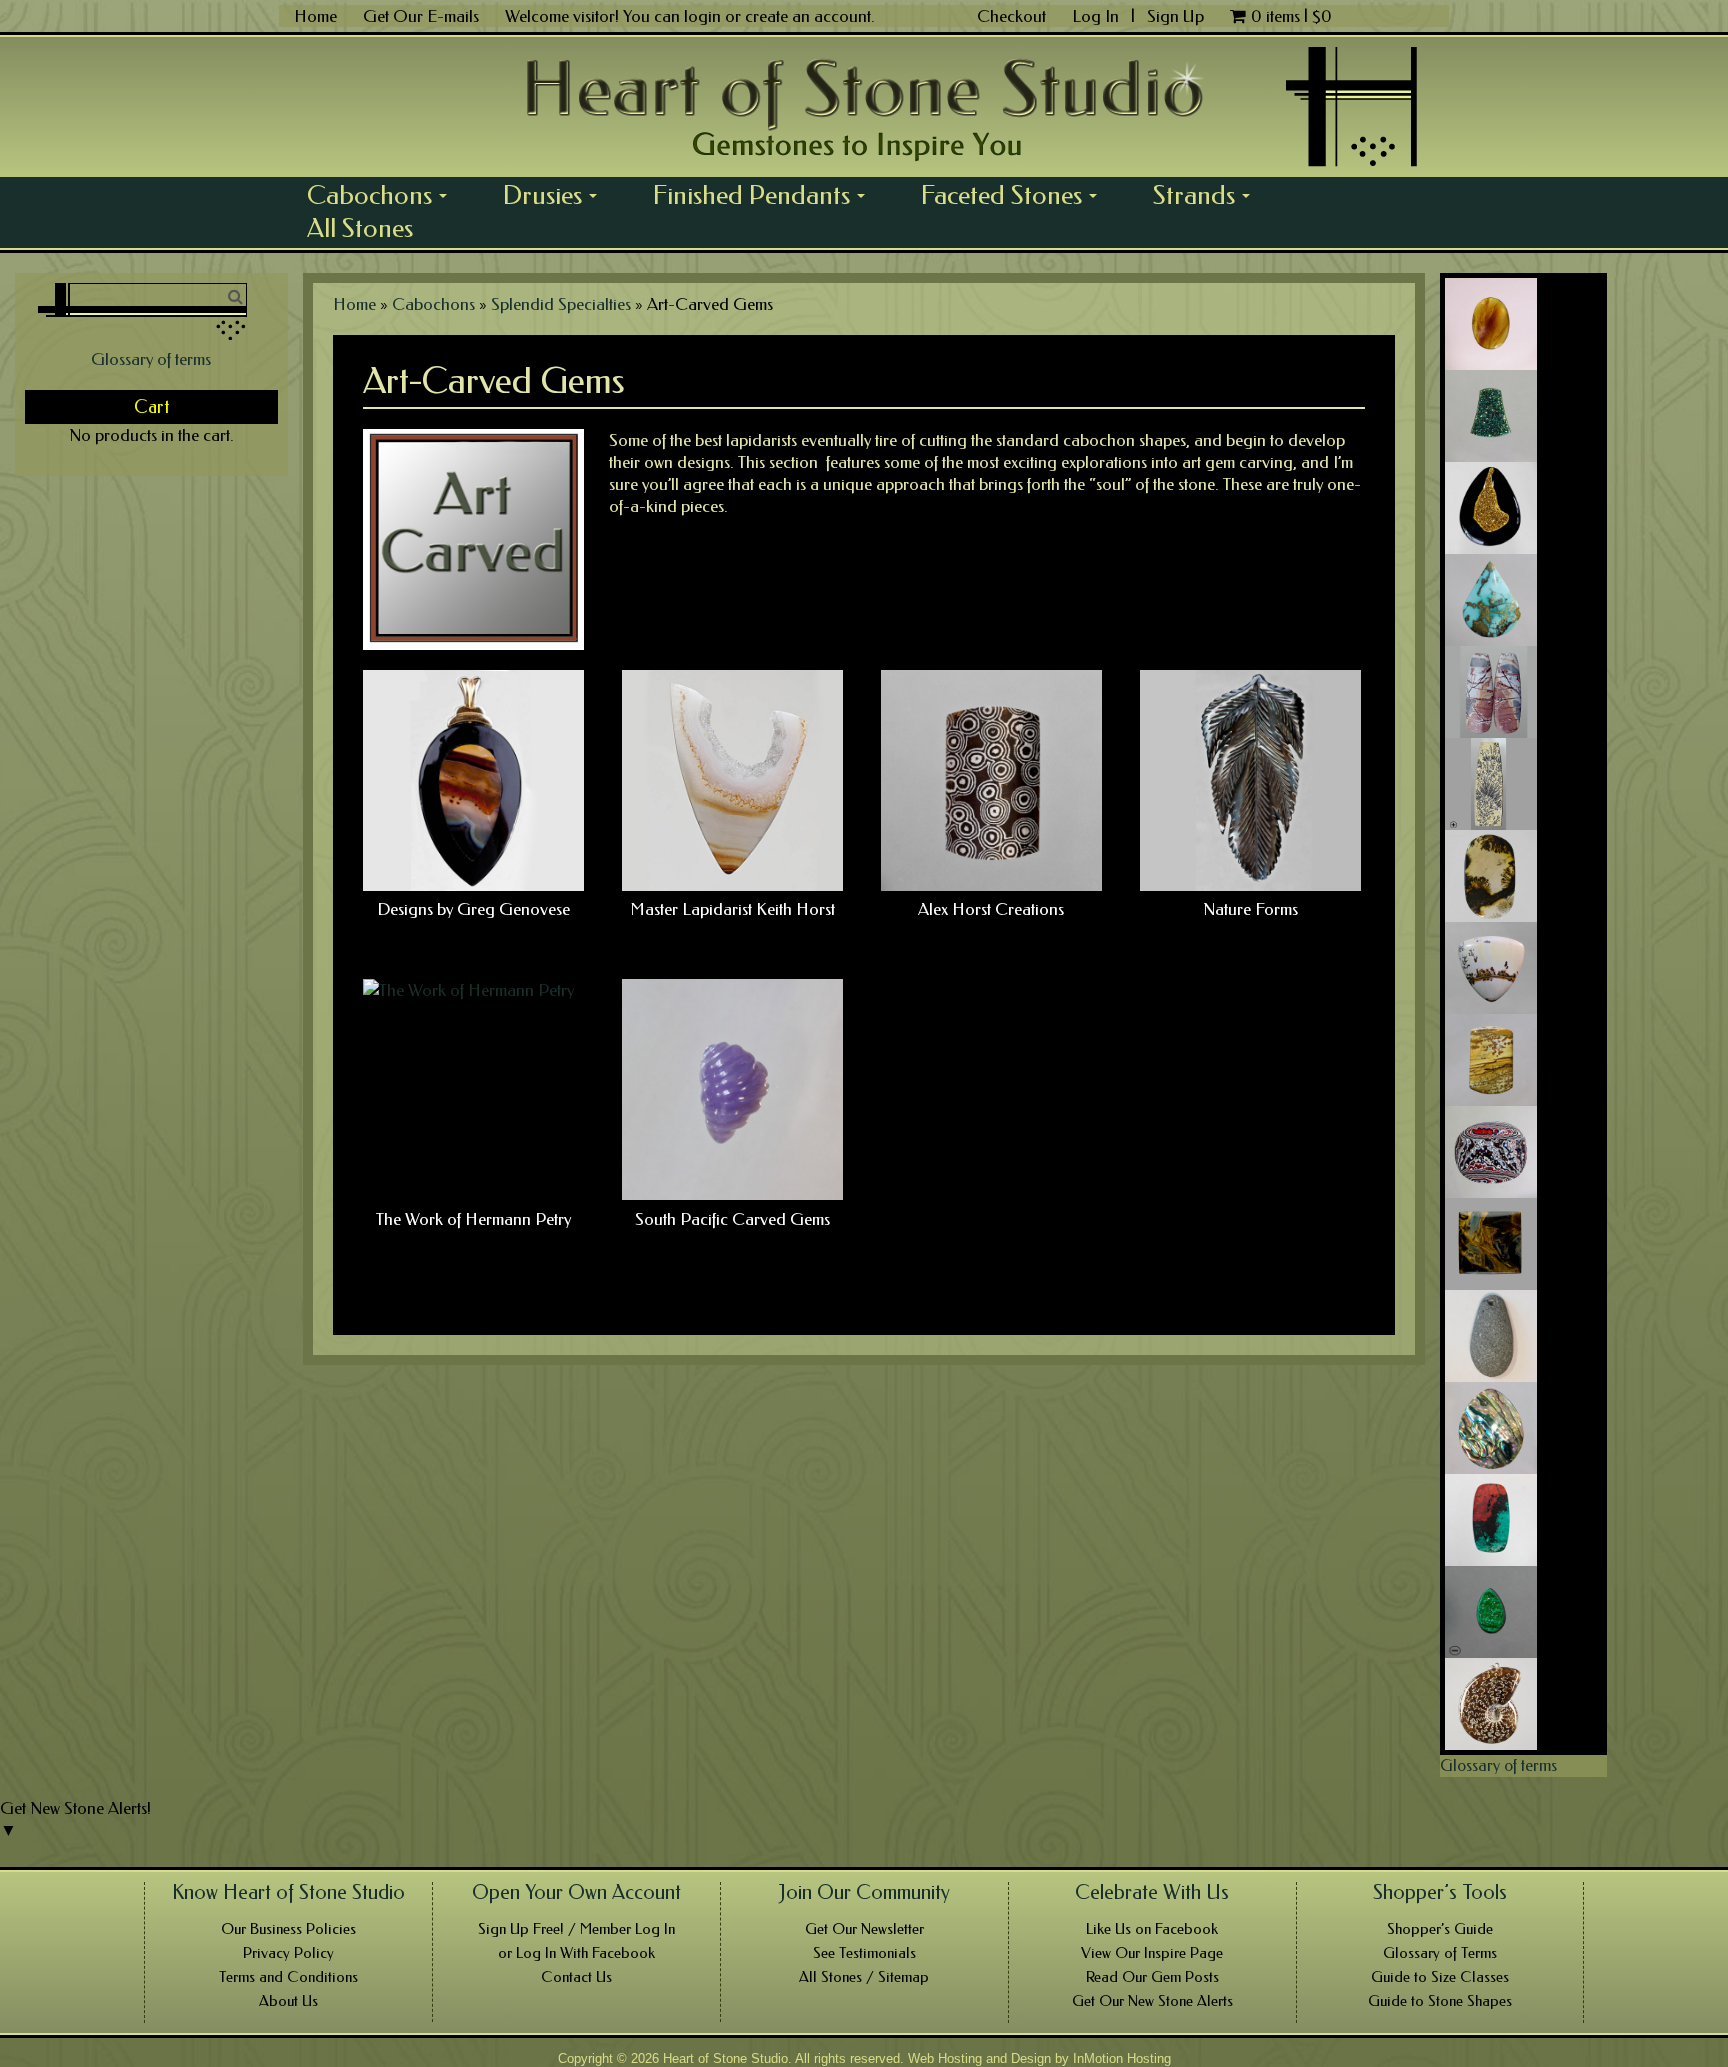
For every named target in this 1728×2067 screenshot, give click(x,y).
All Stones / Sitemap (864, 1977)
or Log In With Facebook (576, 1953)
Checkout (1011, 16)
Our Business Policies (288, 1929)
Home (315, 16)
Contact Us (576, 1977)
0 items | (1291, 16)
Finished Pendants (766, 195)
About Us (288, 2001)
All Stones (360, 228)
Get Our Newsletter (864, 1929)
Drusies (557, 195)
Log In (1097, 16)
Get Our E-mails (421, 16)
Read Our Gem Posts (1152, 1977)
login (702, 16)
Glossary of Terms (1440, 1953)
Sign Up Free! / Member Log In (576, 1929)
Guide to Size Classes (1440, 1977)
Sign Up (1175, 16)
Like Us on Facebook (1152, 1929)
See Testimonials (864, 1953)
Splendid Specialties (561, 304)
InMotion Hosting (1122, 2058)
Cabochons (384, 195)
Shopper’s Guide (1440, 1929)
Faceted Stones (1016, 195)
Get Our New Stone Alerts (1152, 2001)
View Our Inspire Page (1152, 1953)
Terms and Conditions (288, 1977)
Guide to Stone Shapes (1440, 2001)
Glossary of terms (151, 359)
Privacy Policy (288, 1953)
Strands (1208, 195)
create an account (808, 16)
